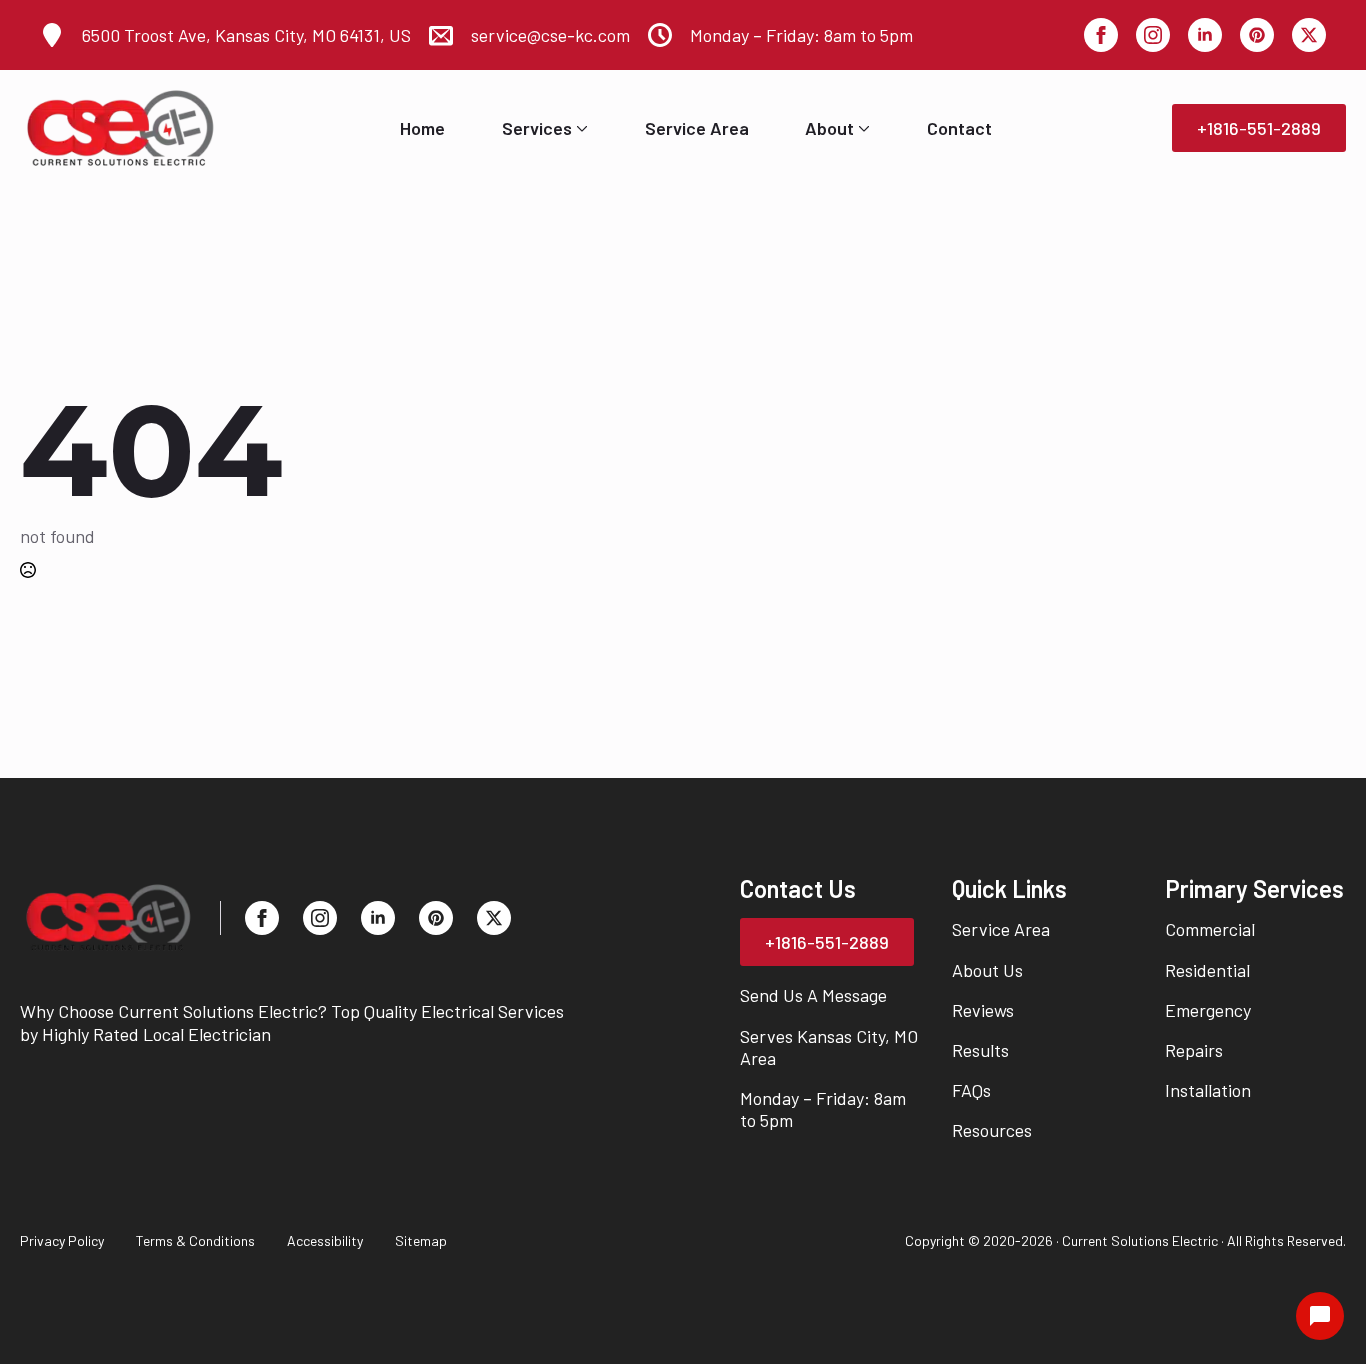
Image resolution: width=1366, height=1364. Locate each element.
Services (537, 128)
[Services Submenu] (580, 128)
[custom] (1257, 35)
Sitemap (421, 1240)
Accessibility (325, 1240)
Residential (1207, 970)
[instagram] (1153, 35)
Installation (1208, 1090)
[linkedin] (1205, 35)
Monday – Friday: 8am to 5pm (823, 1109)
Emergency (1208, 1010)
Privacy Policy (62, 1240)
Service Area (697, 128)
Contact (959, 128)
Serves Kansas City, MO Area (829, 1047)
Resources (992, 1130)
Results (980, 1050)
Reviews (983, 1010)
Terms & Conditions (195, 1240)
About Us (987, 970)
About (829, 128)
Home (422, 128)
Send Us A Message (813, 995)
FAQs (971, 1090)
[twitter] (1309, 35)
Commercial (1210, 929)
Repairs (1194, 1050)
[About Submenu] (862, 128)
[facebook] (1101, 35)
